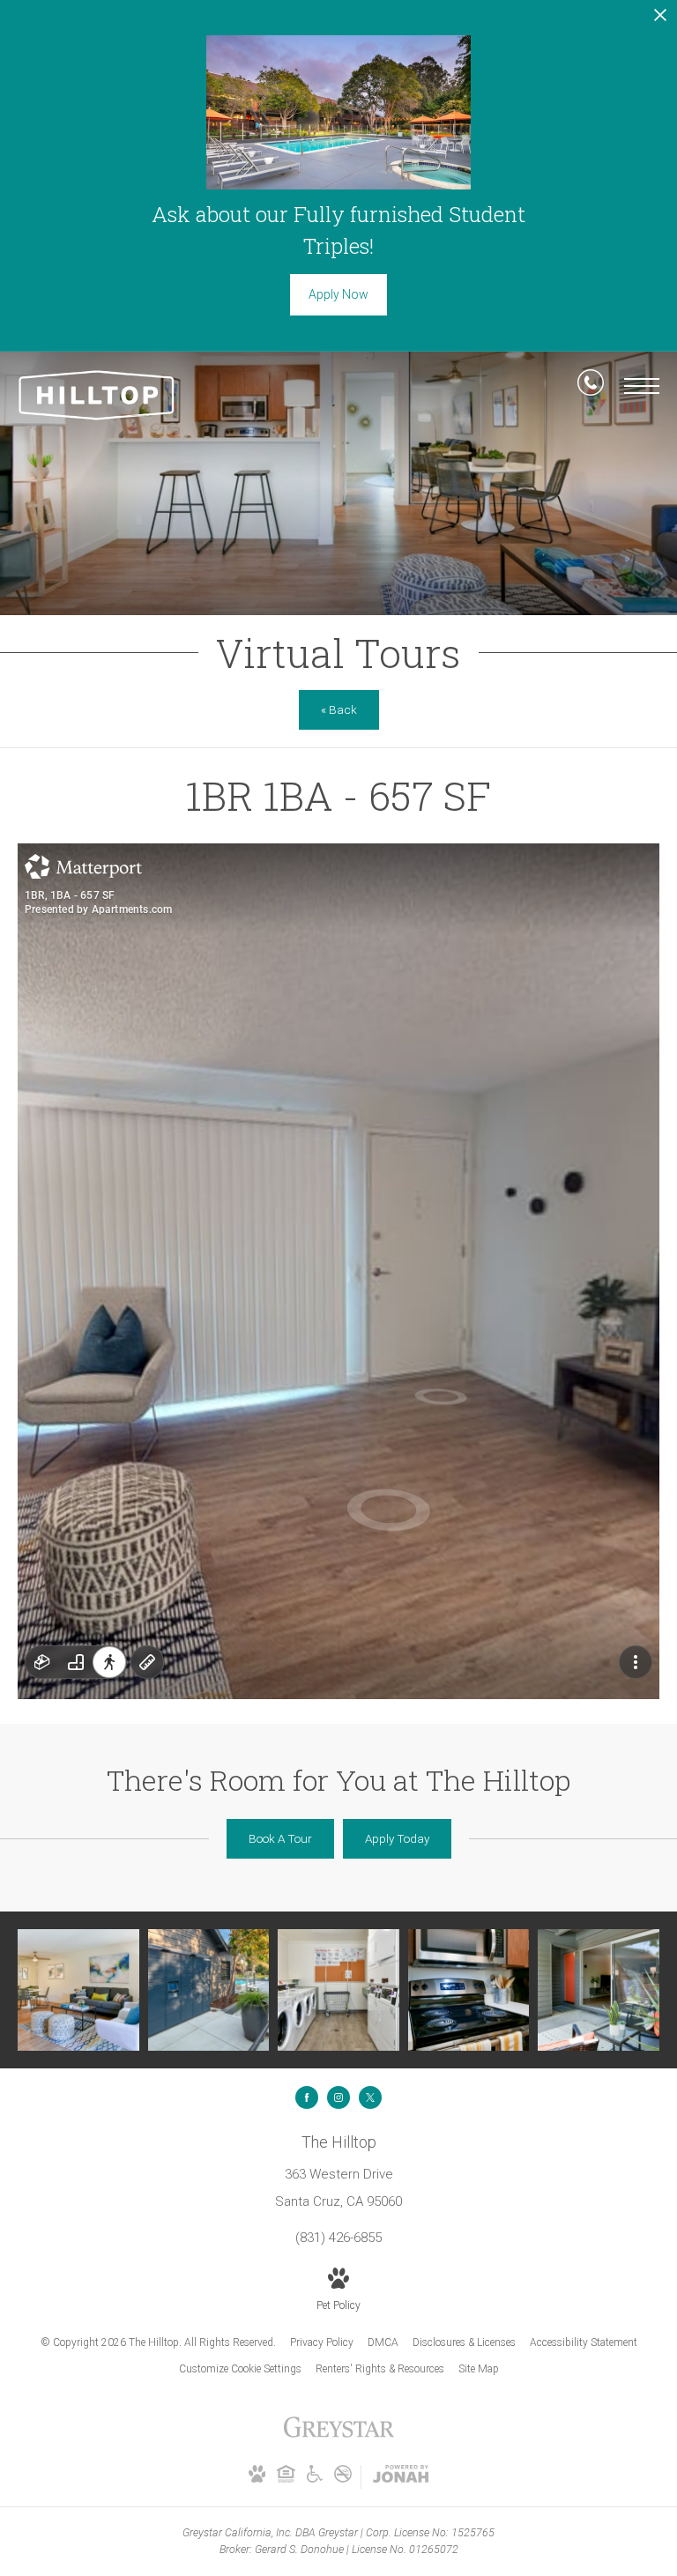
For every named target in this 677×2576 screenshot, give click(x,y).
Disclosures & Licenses (464, 2342)
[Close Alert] (660, 20)
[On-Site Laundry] (338, 1990)
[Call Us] (591, 386)
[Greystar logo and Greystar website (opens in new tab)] (339, 2437)
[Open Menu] (642, 386)
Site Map (479, 2369)
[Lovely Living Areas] (78, 1990)
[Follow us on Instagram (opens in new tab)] (338, 2097)
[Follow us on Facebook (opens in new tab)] (307, 2097)
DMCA (383, 2342)
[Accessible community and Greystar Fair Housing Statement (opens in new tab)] (315, 2479)
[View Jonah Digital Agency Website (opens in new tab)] (401, 2477)
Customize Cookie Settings (240, 2369)
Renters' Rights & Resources (380, 2369)
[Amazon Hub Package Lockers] (209, 1990)
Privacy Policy (322, 2342)
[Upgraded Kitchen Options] (469, 1990)
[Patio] (599, 1990)
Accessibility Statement (584, 2342)
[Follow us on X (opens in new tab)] (370, 2097)
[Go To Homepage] (97, 395)
